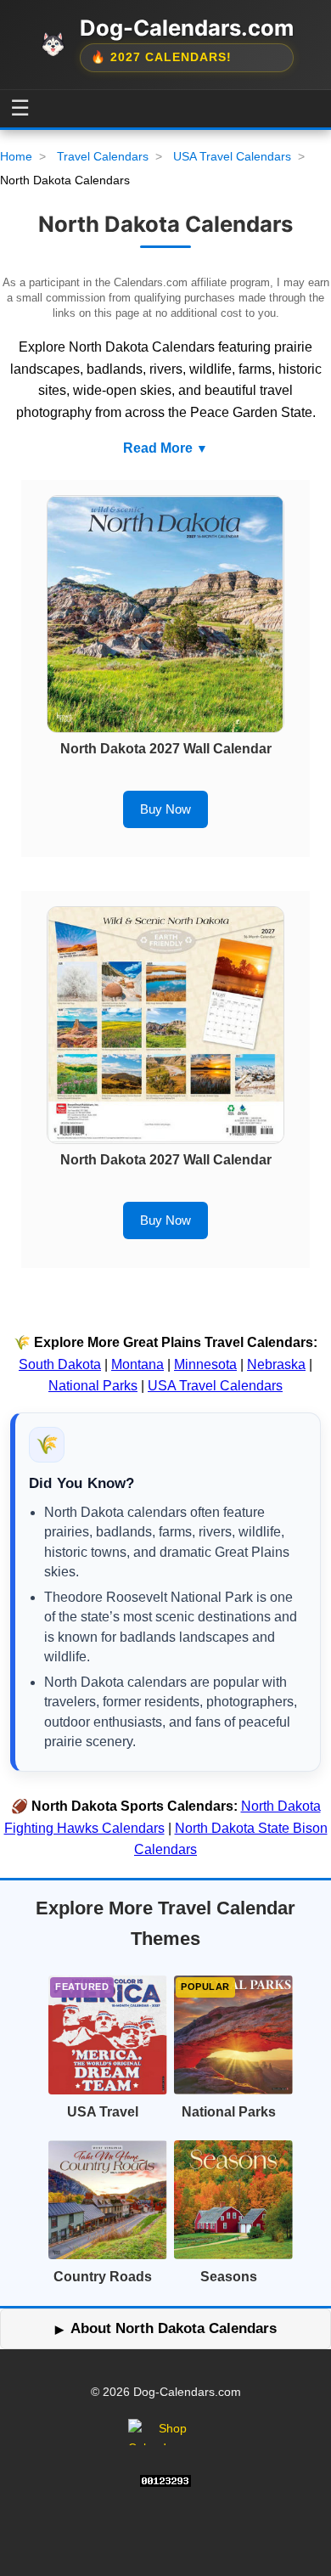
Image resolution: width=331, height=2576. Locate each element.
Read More (158, 448)
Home (16, 156)
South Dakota (60, 1364)
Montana (137, 1364)
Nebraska (276, 1364)
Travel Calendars (103, 156)
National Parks (93, 1386)
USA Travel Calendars (232, 156)
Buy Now (165, 809)
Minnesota (205, 1364)
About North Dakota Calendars (174, 2328)
